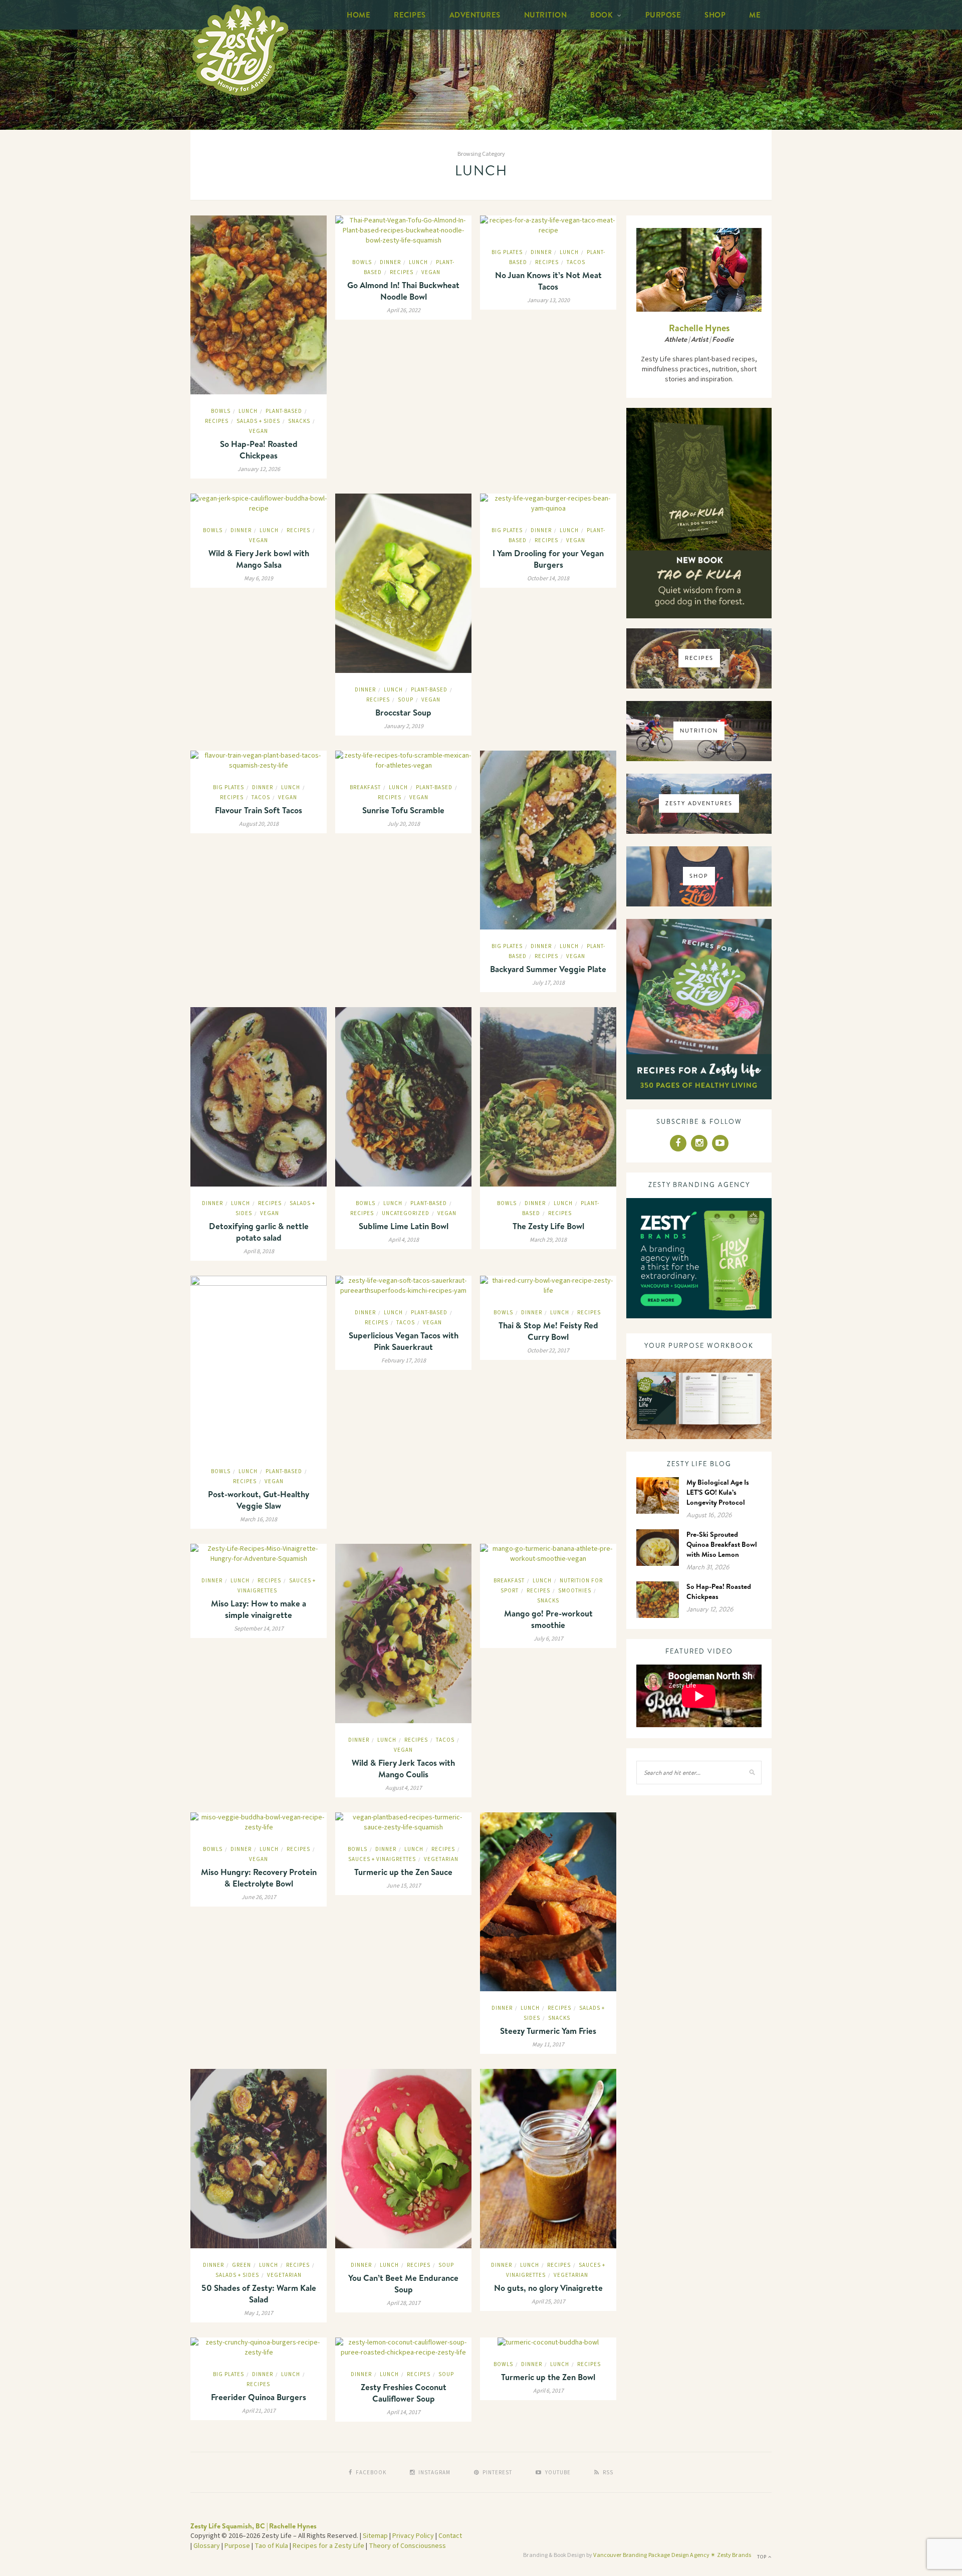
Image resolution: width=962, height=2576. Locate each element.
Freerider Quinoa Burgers (259, 2397)
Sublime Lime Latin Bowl (404, 1226)
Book (602, 15)
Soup (406, 700)
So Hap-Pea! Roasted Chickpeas (259, 449)
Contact (450, 2536)
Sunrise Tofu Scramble (403, 810)
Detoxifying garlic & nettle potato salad (259, 1232)
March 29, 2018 (548, 1240)
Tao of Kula (271, 2546)
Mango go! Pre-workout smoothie (548, 1619)
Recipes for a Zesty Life (328, 2546)
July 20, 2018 (404, 824)
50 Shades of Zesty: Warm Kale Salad (259, 2293)
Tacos (576, 262)
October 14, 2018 (548, 578)
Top (763, 2557)
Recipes (410, 15)
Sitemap (375, 2536)
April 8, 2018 (259, 1251)
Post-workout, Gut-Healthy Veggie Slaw (259, 1500)
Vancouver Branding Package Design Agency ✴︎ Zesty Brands (672, 2555)
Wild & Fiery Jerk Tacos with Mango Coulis (403, 1768)
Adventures (475, 15)
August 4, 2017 (404, 1788)
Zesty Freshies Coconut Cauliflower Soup (404, 2393)
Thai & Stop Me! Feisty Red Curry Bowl (548, 1331)
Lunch (248, 411)
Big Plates (507, 252)
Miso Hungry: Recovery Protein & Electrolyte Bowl (259, 1878)
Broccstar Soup (403, 712)
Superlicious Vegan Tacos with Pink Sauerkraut (404, 1341)
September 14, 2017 (259, 1629)
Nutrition (546, 15)
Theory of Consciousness (407, 2546)
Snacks (299, 421)
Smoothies (575, 1591)
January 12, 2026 (259, 469)
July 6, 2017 (548, 1639)
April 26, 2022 (404, 310)
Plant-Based (284, 411)
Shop (715, 15)
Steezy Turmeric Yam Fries (548, 2031)
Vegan (259, 431)
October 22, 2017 (548, 1351)
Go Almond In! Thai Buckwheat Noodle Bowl (403, 291)
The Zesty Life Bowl (548, 1226)
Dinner (390, 262)
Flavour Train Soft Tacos (259, 810)
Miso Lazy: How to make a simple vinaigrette (259, 1609)
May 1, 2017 (259, 2313)
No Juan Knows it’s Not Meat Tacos (548, 281)
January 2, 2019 (404, 726)
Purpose (663, 15)
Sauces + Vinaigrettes (382, 1859)
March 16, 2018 (259, 1519)
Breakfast (365, 787)
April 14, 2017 (404, 2412)
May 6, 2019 (259, 578)
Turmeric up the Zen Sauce (403, 1872)
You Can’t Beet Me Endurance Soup (403, 2283)
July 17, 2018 (548, 983)
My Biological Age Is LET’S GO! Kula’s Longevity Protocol (718, 1492)
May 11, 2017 (548, 2045)
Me (755, 15)
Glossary (207, 2546)
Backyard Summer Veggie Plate (548, 969)
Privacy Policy (413, 2536)
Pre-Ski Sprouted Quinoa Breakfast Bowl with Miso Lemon (722, 1544)
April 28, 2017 (404, 2303)
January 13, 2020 (548, 300)
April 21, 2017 (259, 2411)
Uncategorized (406, 1213)
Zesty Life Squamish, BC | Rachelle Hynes (254, 2526)
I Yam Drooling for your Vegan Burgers (548, 559)
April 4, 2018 (404, 1240)
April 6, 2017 (548, 2391)
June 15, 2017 (404, 1886)
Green (242, 2265)
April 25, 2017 (548, 2302)
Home (358, 15)
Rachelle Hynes (699, 328)
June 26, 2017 (259, 1897)
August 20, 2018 (259, 824)
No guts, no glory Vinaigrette (548, 2288)
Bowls (221, 411)
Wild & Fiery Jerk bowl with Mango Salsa (259, 559)
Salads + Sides (258, 421)
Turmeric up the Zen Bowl (548, 2377)
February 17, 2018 (404, 1361)
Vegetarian (441, 1859)
